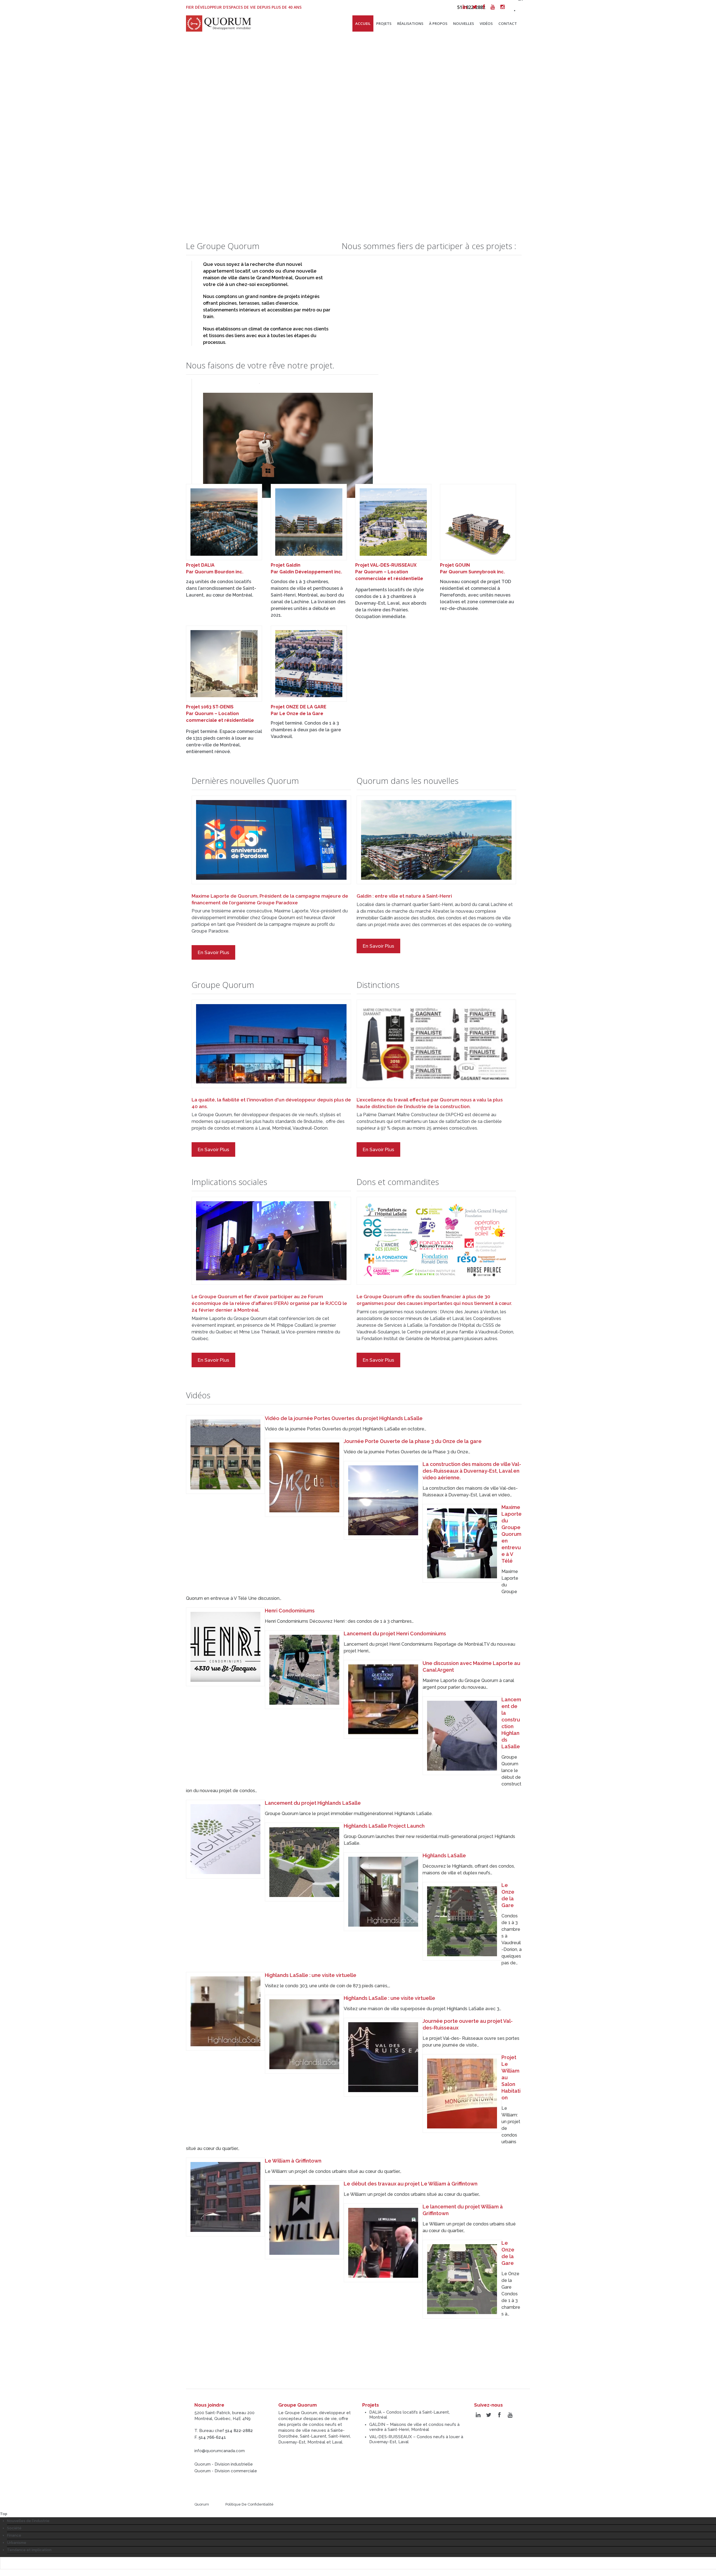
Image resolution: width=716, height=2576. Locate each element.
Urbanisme (17, 2543)
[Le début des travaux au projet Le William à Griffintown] (304, 2220)
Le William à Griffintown (293, 2161)
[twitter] (475, 7)
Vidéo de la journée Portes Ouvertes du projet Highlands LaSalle (344, 1418)
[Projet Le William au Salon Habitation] (462, 2094)
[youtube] (493, 7)
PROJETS (384, 23)
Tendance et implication (29, 2550)
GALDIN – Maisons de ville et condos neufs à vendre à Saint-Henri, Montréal (414, 2427)
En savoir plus (213, 952)
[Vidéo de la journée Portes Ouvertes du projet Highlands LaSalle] (225, 1454)
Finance (14, 2535)
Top (4, 2514)
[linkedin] (465, 7)
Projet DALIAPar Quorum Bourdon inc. (215, 568)
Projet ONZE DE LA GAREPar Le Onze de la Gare (299, 710)
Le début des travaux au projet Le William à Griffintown (411, 2184)
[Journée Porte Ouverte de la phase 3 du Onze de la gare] (304, 1477)
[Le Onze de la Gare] (462, 1921)
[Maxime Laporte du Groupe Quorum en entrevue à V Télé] (462, 1543)
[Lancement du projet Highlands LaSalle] (225, 1839)
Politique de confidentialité (249, 2504)
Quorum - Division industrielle (224, 2464)
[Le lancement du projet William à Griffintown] (383, 2243)
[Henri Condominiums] (225, 1647)
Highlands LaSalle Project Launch (384, 1826)
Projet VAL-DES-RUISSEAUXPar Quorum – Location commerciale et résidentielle (389, 572)
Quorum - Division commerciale (226, 2471)
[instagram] (502, 7)
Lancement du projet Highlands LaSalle (313, 1803)
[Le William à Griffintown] (225, 2197)
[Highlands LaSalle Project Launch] (304, 1862)
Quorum (202, 2504)
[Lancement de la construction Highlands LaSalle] (462, 1736)
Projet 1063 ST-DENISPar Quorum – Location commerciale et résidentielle (220, 714)
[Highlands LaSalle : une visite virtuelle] (225, 2011)
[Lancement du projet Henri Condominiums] (304, 1670)
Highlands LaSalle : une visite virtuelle (311, 1975)
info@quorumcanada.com (220, 2451)
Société (14, 2528)
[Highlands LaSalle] (383, 1892)
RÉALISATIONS (410, 23)
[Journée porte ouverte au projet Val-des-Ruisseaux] (383, 2057)
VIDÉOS (486, 23)
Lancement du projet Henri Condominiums (395, 1634)
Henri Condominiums (290, 1611)
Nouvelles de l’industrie (28, 2521)
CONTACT (508, 23)
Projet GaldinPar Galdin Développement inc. (306, 568)
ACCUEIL (363, 23)
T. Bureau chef (224, 2431)
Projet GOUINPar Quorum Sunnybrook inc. (472, 568)
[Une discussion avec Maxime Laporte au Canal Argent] (383, 1699)
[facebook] (484, 7)
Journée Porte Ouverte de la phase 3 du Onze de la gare (413, 1441)
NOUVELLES (464, 23)
